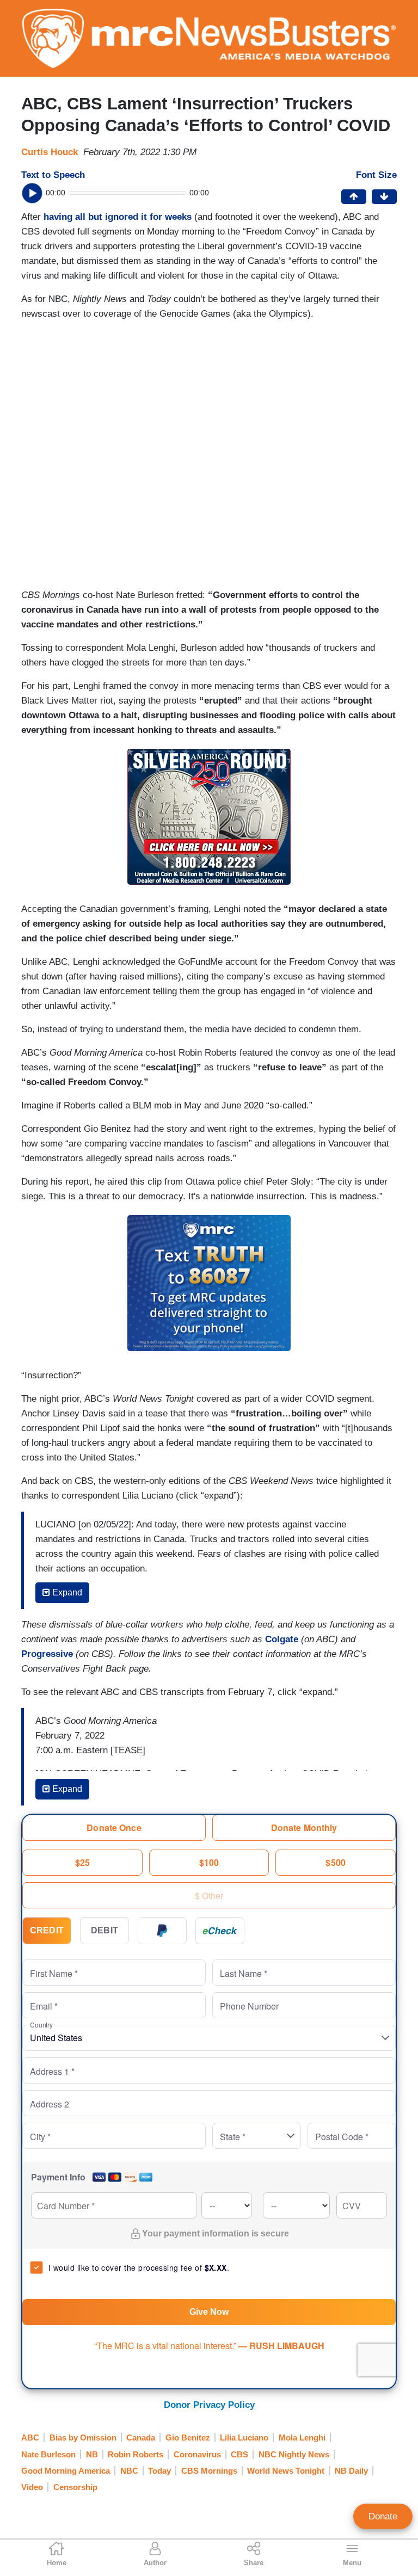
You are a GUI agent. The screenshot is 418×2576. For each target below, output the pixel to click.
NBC (129, 2471)
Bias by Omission (83, 2438)
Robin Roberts (136, 2454)
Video (32, 2487)
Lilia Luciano (244, 2438)
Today (159, 2471)
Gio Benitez (188, 2438)
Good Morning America (66, 2471)
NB (92, 2454)
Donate (383, 2516)
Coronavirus (197, 2454)
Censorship (75, 2487)
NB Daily (351, 2471)
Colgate (282, 1639)
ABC (30, 2438)
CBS (239, 2454)
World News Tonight (286, 2471)
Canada (141, 2438)
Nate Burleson (48, 2454)
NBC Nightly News (294, 2454)
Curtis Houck (50, 152)
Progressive (47, 1654)
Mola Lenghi (302, 2438)
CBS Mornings (209, 2471)
